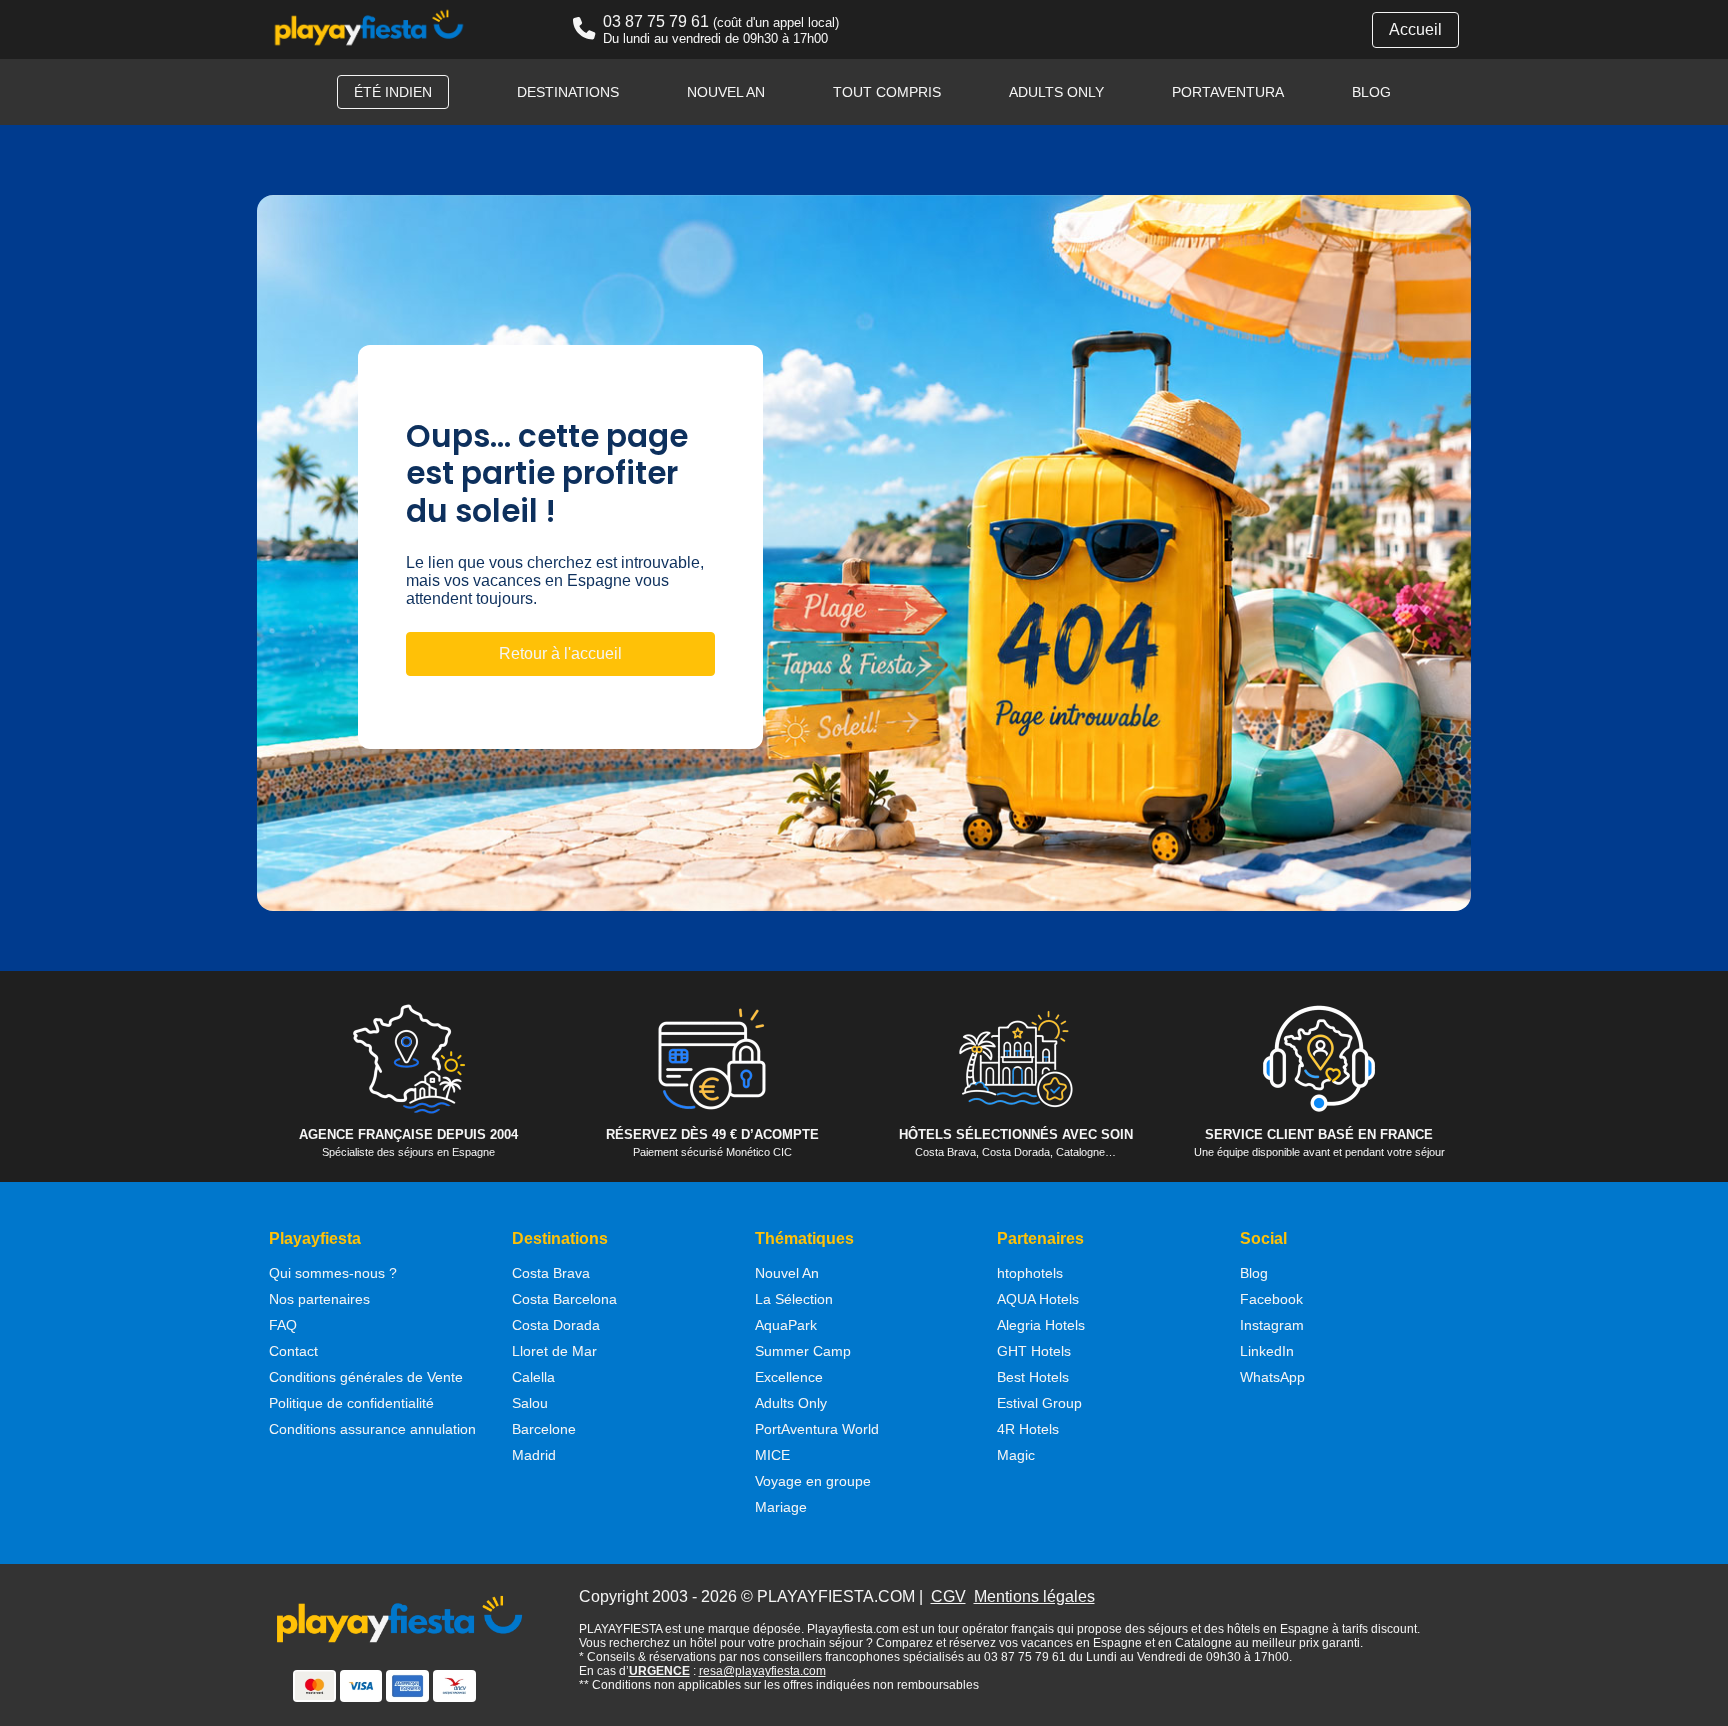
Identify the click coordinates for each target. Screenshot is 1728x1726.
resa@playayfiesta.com (762, 1671)
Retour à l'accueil (560, 653)
